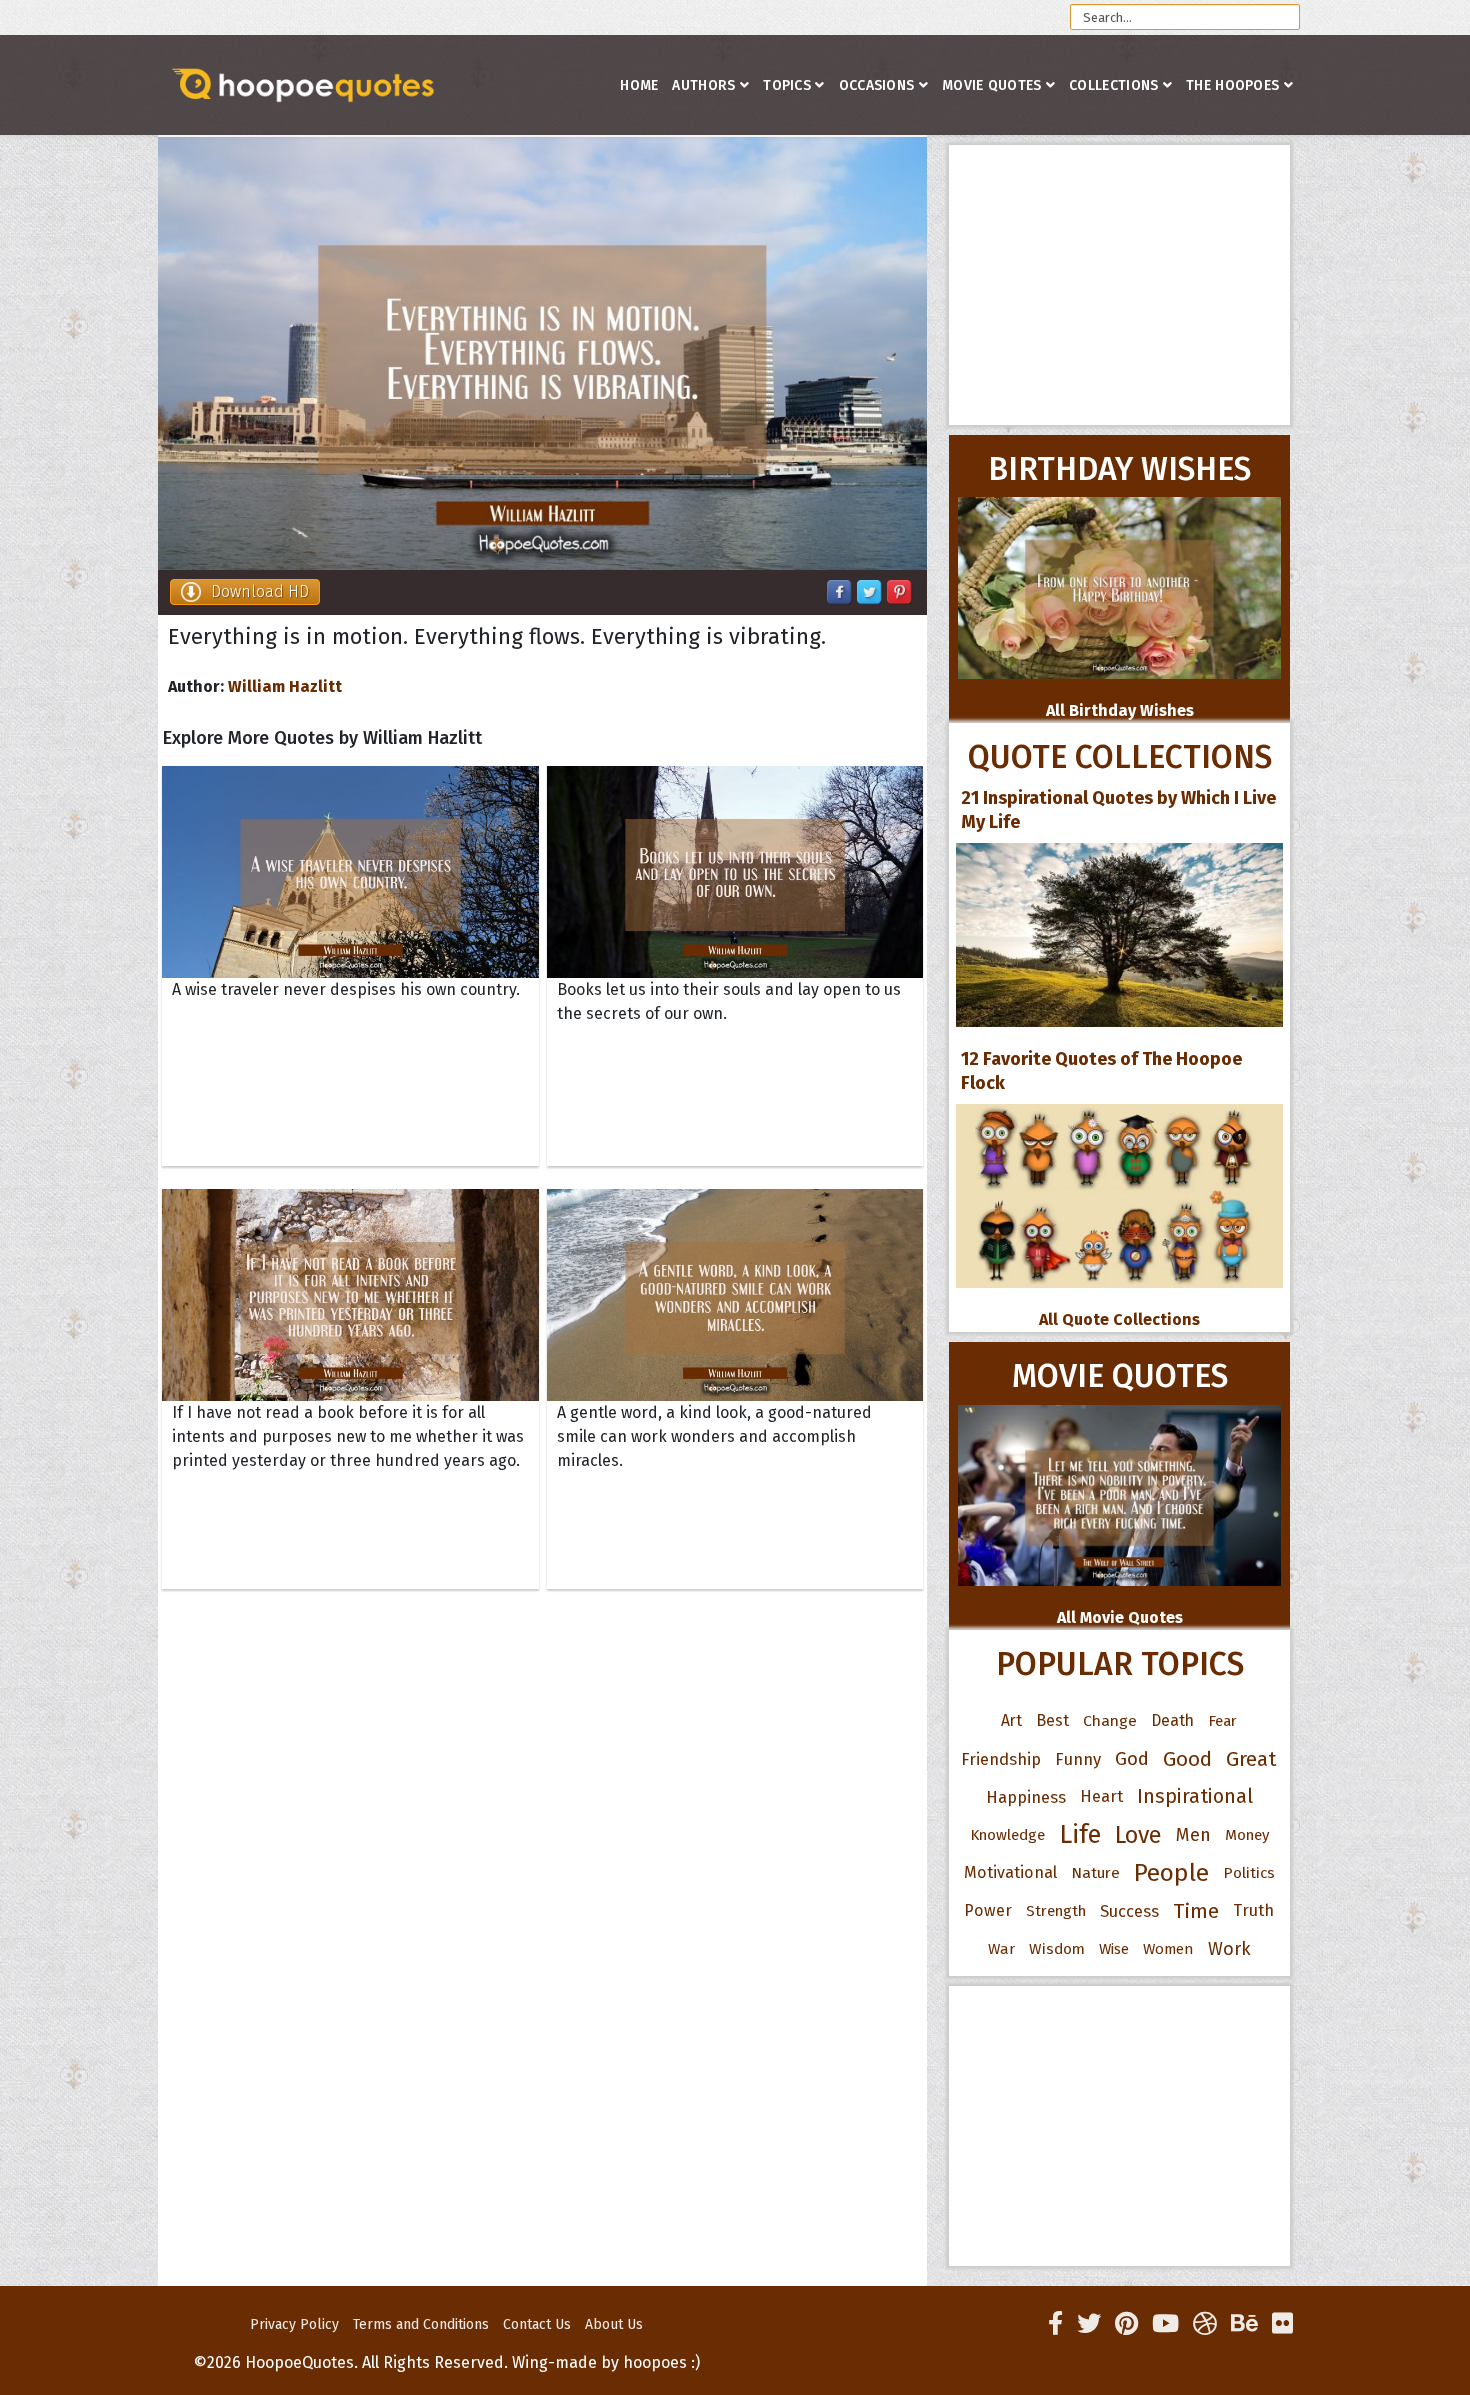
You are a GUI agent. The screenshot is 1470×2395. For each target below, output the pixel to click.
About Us (614, 2324)
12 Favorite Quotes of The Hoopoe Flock (1101, 1071)
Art (1011, 1720)
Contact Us (537, 2324)
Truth (1253, 1910)
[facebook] (1055, 2324)
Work (1229, 1949)
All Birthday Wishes (1120, 710)
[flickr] (1282, 2324)
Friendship (1001, 1759)
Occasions (877, 85)
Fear (1222, 1721)
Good (1187, 1759)
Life (1080, 1834)
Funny (1078, 1759)
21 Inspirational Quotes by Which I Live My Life (1118, 810)
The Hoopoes (1232, 85)
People (1171, 1873)
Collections (1113, 85)
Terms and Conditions (421, 2324)
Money (1247, 1835)
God (1132, 1759)
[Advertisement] (1119, 285)
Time (1196, 1911)
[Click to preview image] (542, 353)
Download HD (260, 591)
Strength (1056, 1911)
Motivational (1010, 1872)
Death (1172, 1720)
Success (1129, 1911)
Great (1251, 1759)
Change (1110, 1720)
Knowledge (1007, 1835)
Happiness (1026, 1797)
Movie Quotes (992, 85)
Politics (1249, 1873)
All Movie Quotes (1120, 1617)
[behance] (1244, 2324)
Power (988, 1910)
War (1001, 1949)
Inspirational (1195, 1796)
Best (1052, 1720)
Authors (703, 85)
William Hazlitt (285, 686)
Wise (1114, 1949)
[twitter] (1089, 2324)
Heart (1101, 1796)
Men (1193, 1835)
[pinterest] (1126, 2324)
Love (1138, 1835)
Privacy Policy (294, 2324)
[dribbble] (1205, 2324)
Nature (1095, 1872)
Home (639, 85)
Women (1168, 1949)
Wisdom (1057, 1949)
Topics (787, 85)
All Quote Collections (1119, 1319)
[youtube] (1165, 2324)
